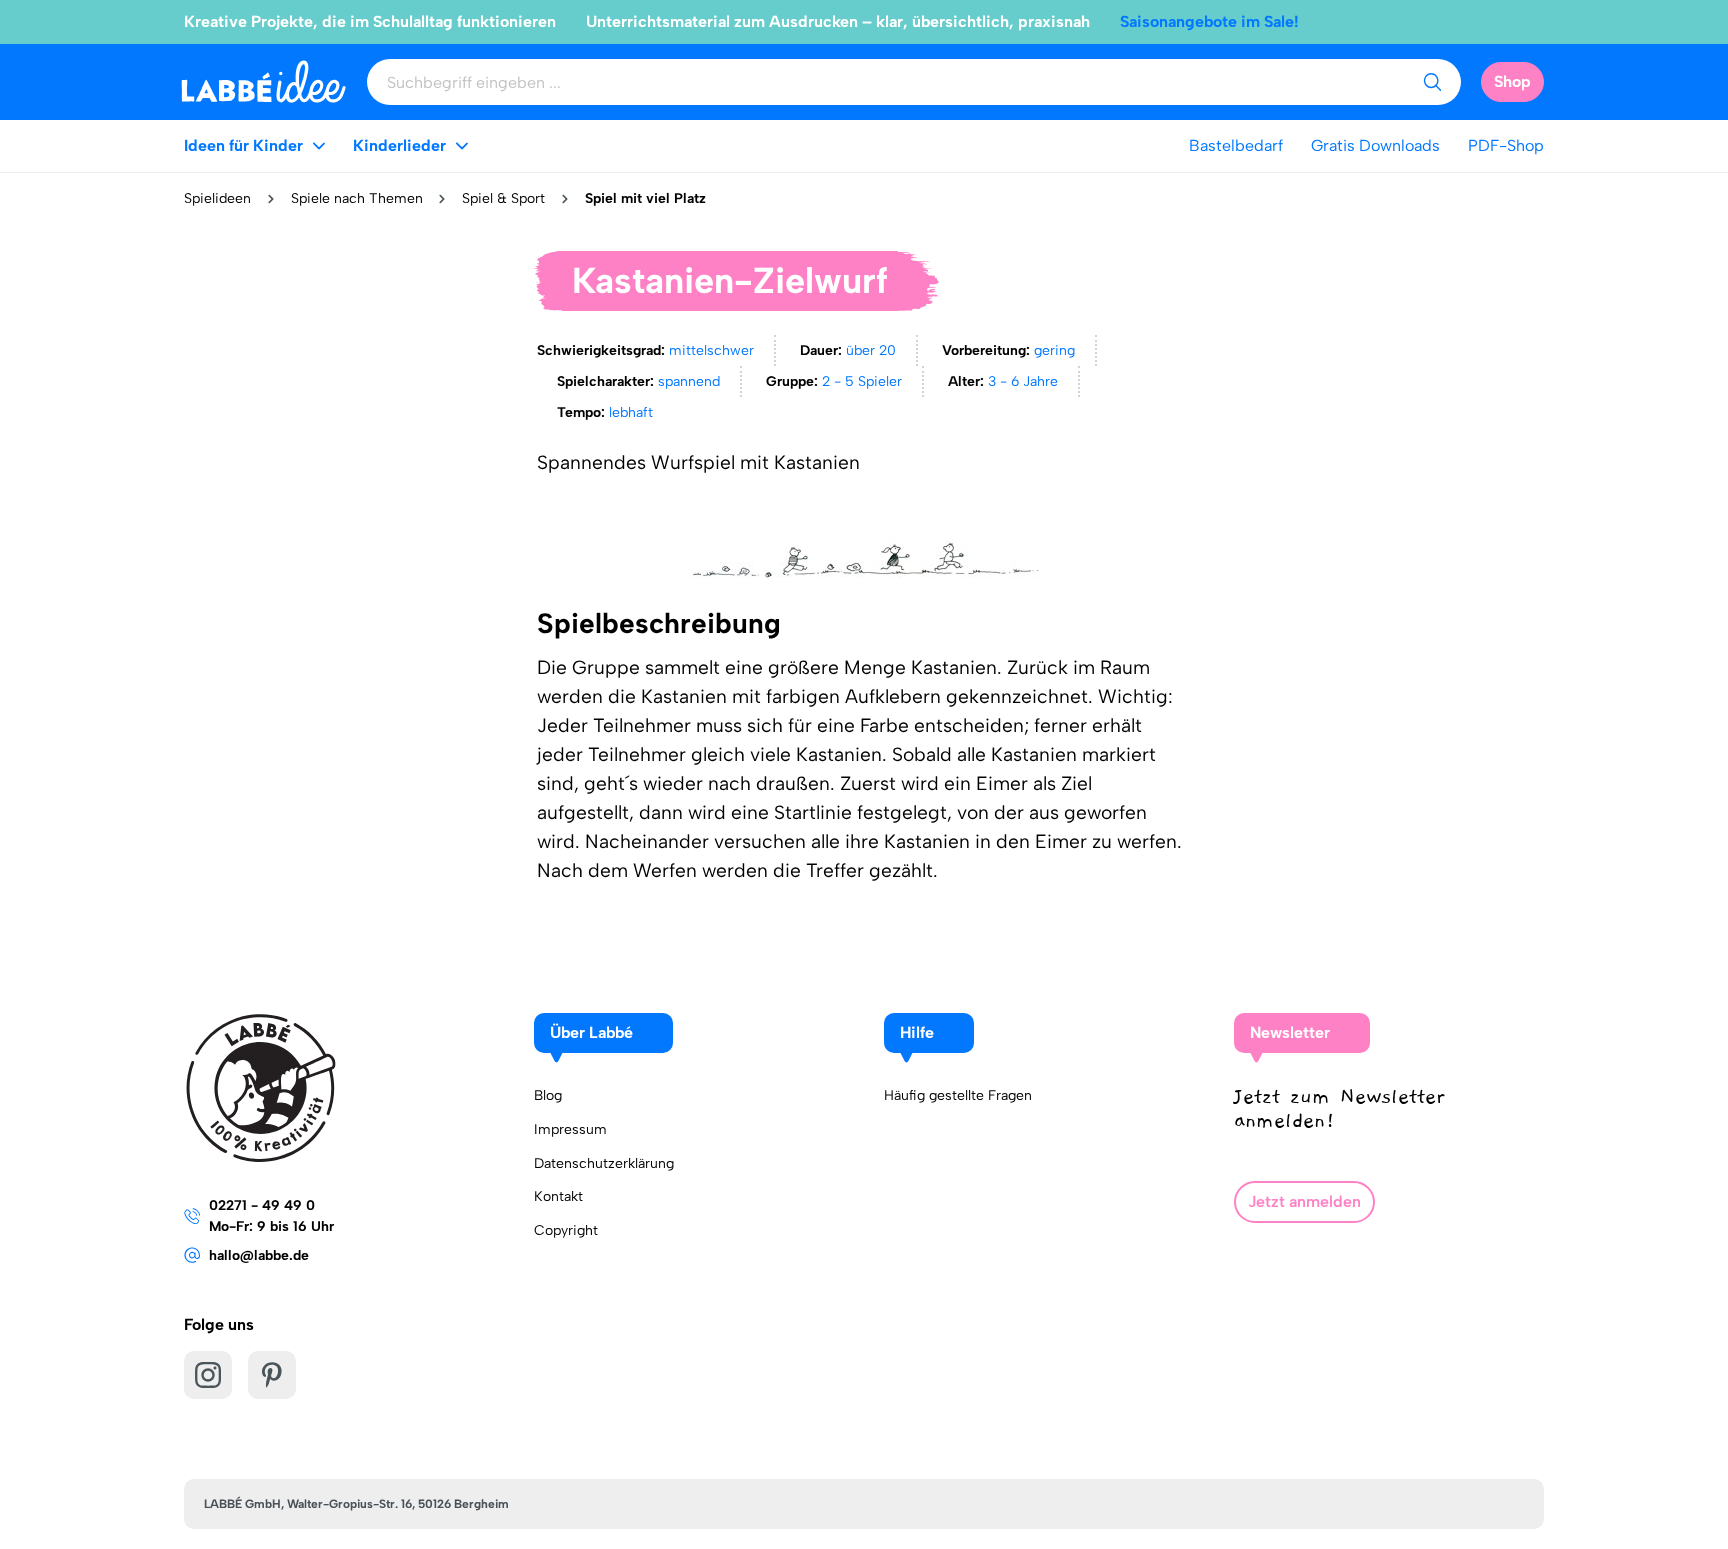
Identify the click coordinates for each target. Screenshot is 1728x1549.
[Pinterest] (272, 1375)
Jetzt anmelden (1304, 1201)
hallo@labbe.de (259, 1255)
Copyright (566, 1230)
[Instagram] (208, 1375)
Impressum (570, 1129)
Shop (1512, 81)
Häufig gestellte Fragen (958, 1095)
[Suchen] (1432, 82)
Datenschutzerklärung (604, 1163)
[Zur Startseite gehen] (263, 81)
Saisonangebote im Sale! (1209, 21)
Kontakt (558, 1196)
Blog (548, 1095)
